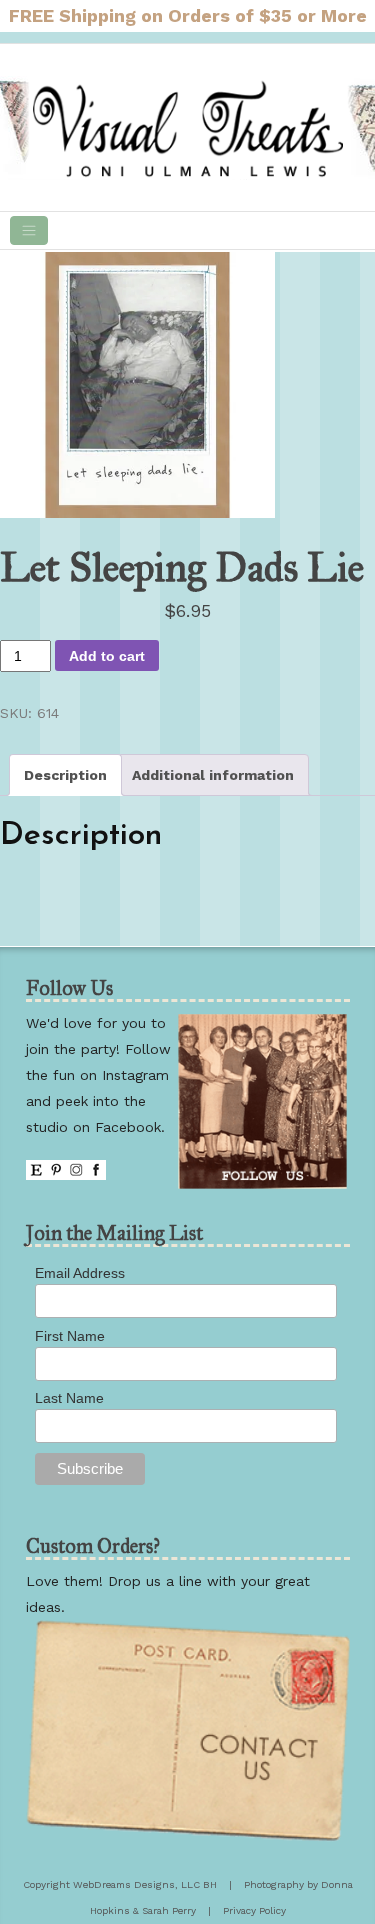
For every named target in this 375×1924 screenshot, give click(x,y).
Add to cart (107, 656)
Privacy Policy (254, 1910)
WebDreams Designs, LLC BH (145, 1884)
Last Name (69, 1398)
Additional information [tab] (213, 775)
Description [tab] (65, 775)
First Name (70, 1336)
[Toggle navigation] (29, 230)
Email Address (80, 1273)
